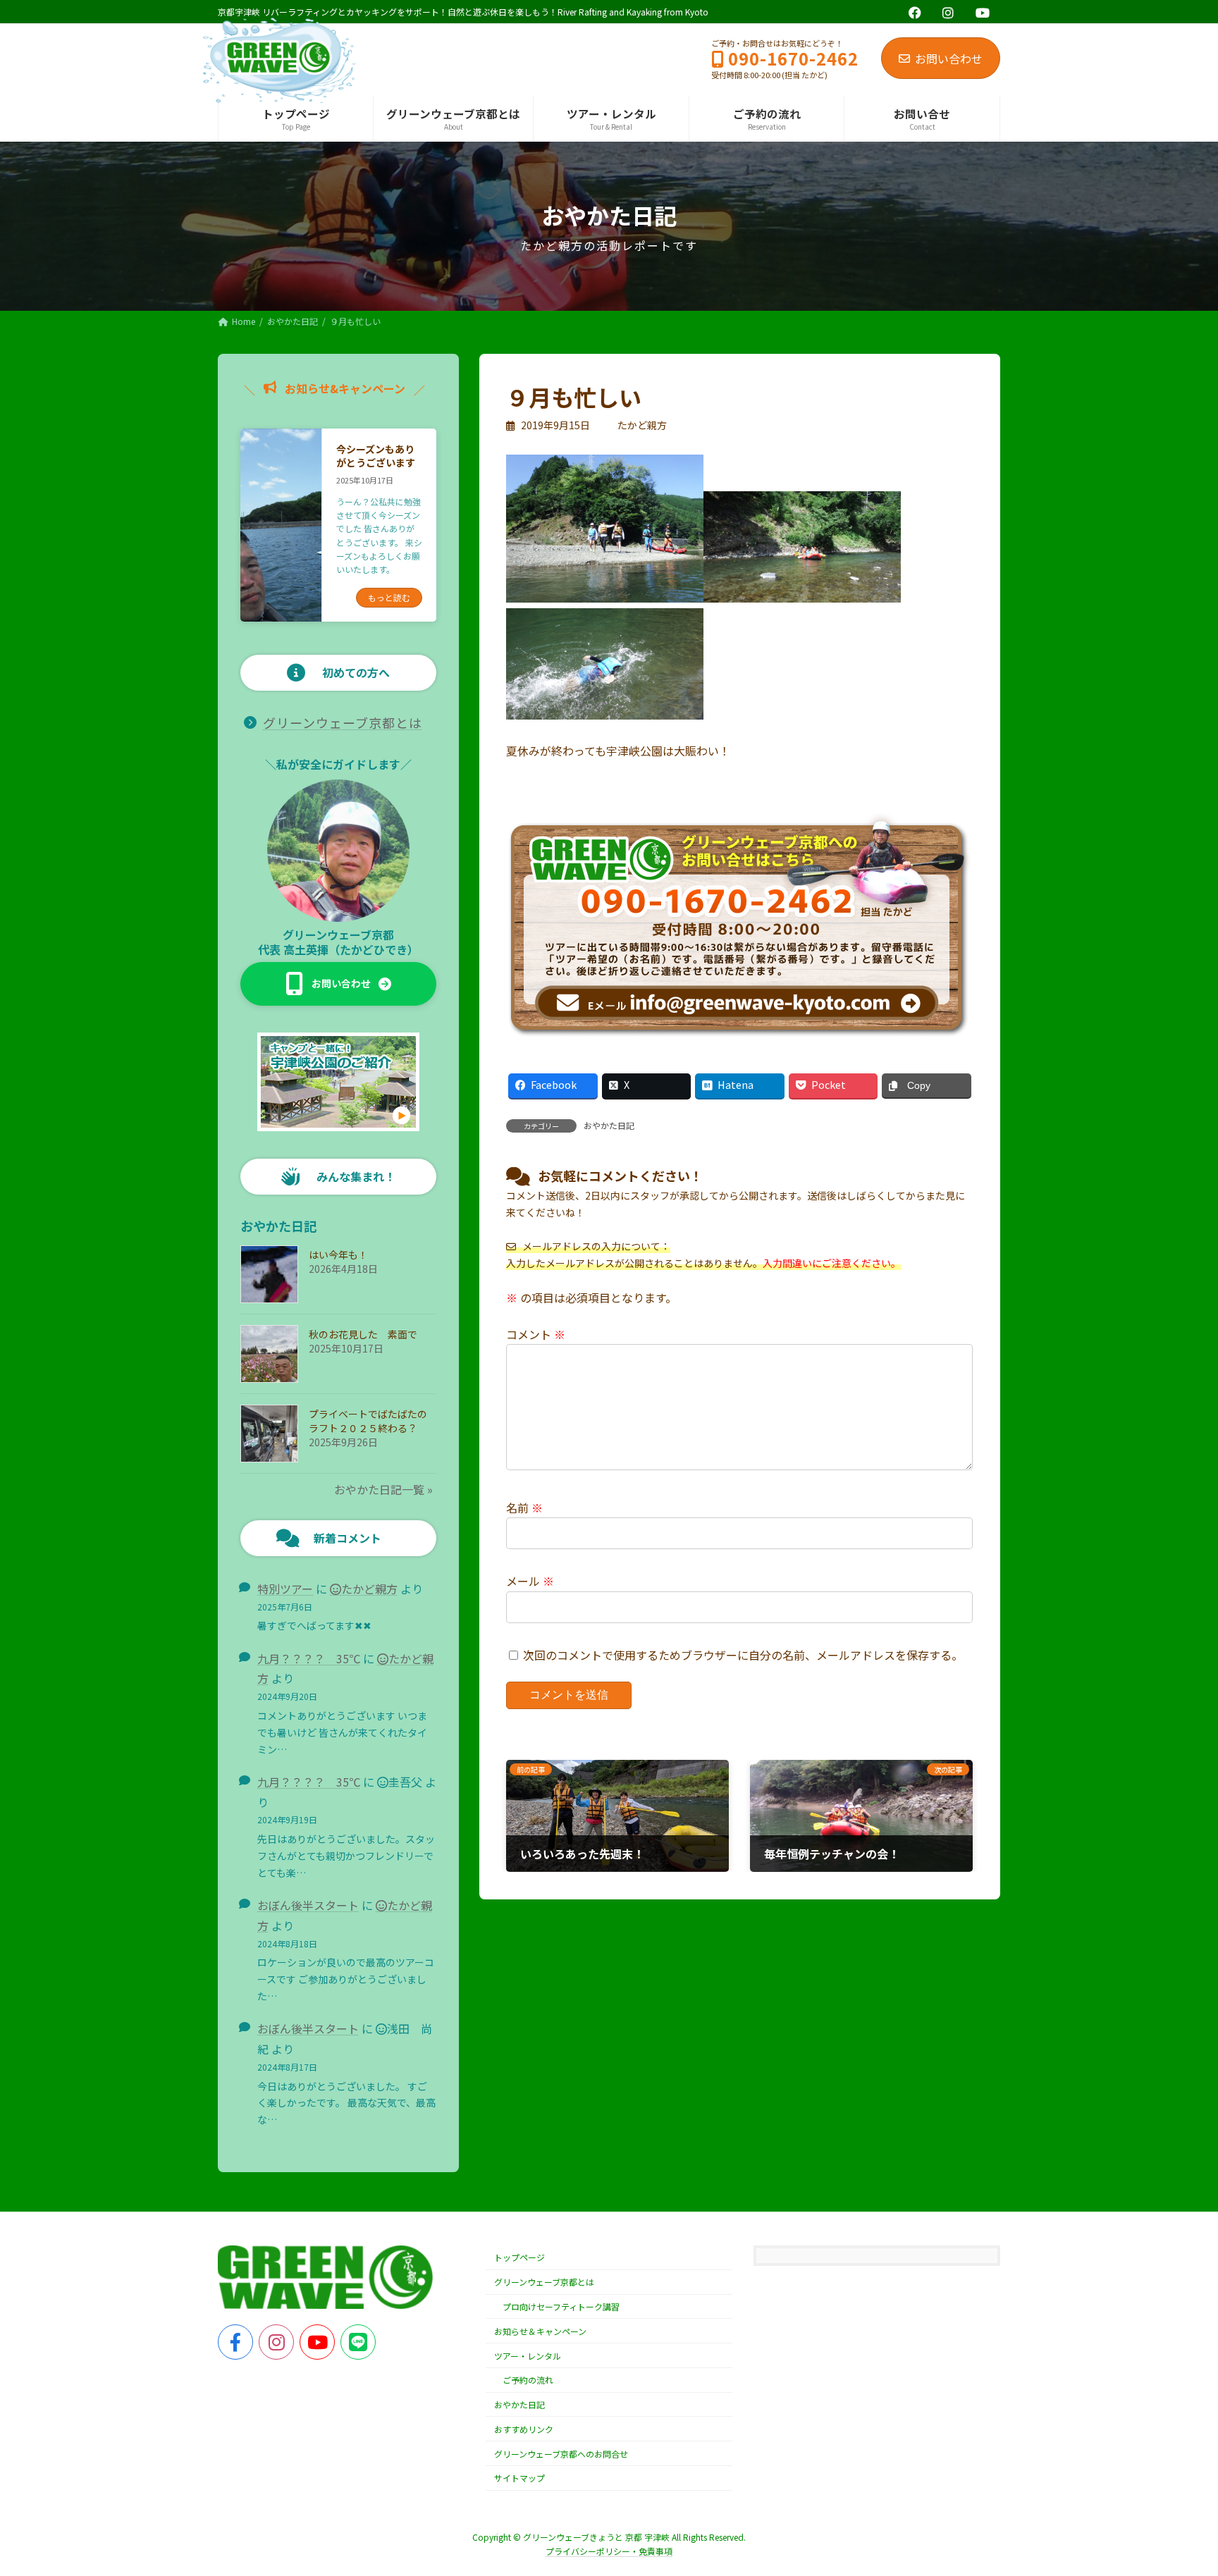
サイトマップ (519, 2478)
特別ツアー (285, 1589)
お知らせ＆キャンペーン (540, 2331)
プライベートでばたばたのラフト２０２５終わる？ (368, 1421)
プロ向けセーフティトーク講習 (561, 2306)
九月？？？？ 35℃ (309, 1658)
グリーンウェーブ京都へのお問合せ (561, 2454)
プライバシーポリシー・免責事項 (609, 2552)
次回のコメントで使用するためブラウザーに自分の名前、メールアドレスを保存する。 (743, 1655)
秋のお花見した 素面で (363, 1334)
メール (530, 1581)
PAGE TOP (1179, 2485)
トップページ (519, 2258)
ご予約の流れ (528, 2380)
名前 (524, 1507)
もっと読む (389, 597)
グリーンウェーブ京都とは (343, 722)
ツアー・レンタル (528, 2356)
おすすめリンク (524, 2429)
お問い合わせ (949, 58)
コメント (536, 1333)
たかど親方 (369, 1589)
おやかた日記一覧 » (383, 1489)
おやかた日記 (609, 1125)
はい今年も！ (338, 1255)
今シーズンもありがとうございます (376, 456)
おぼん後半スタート (308, 1905)
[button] (338, 984)
